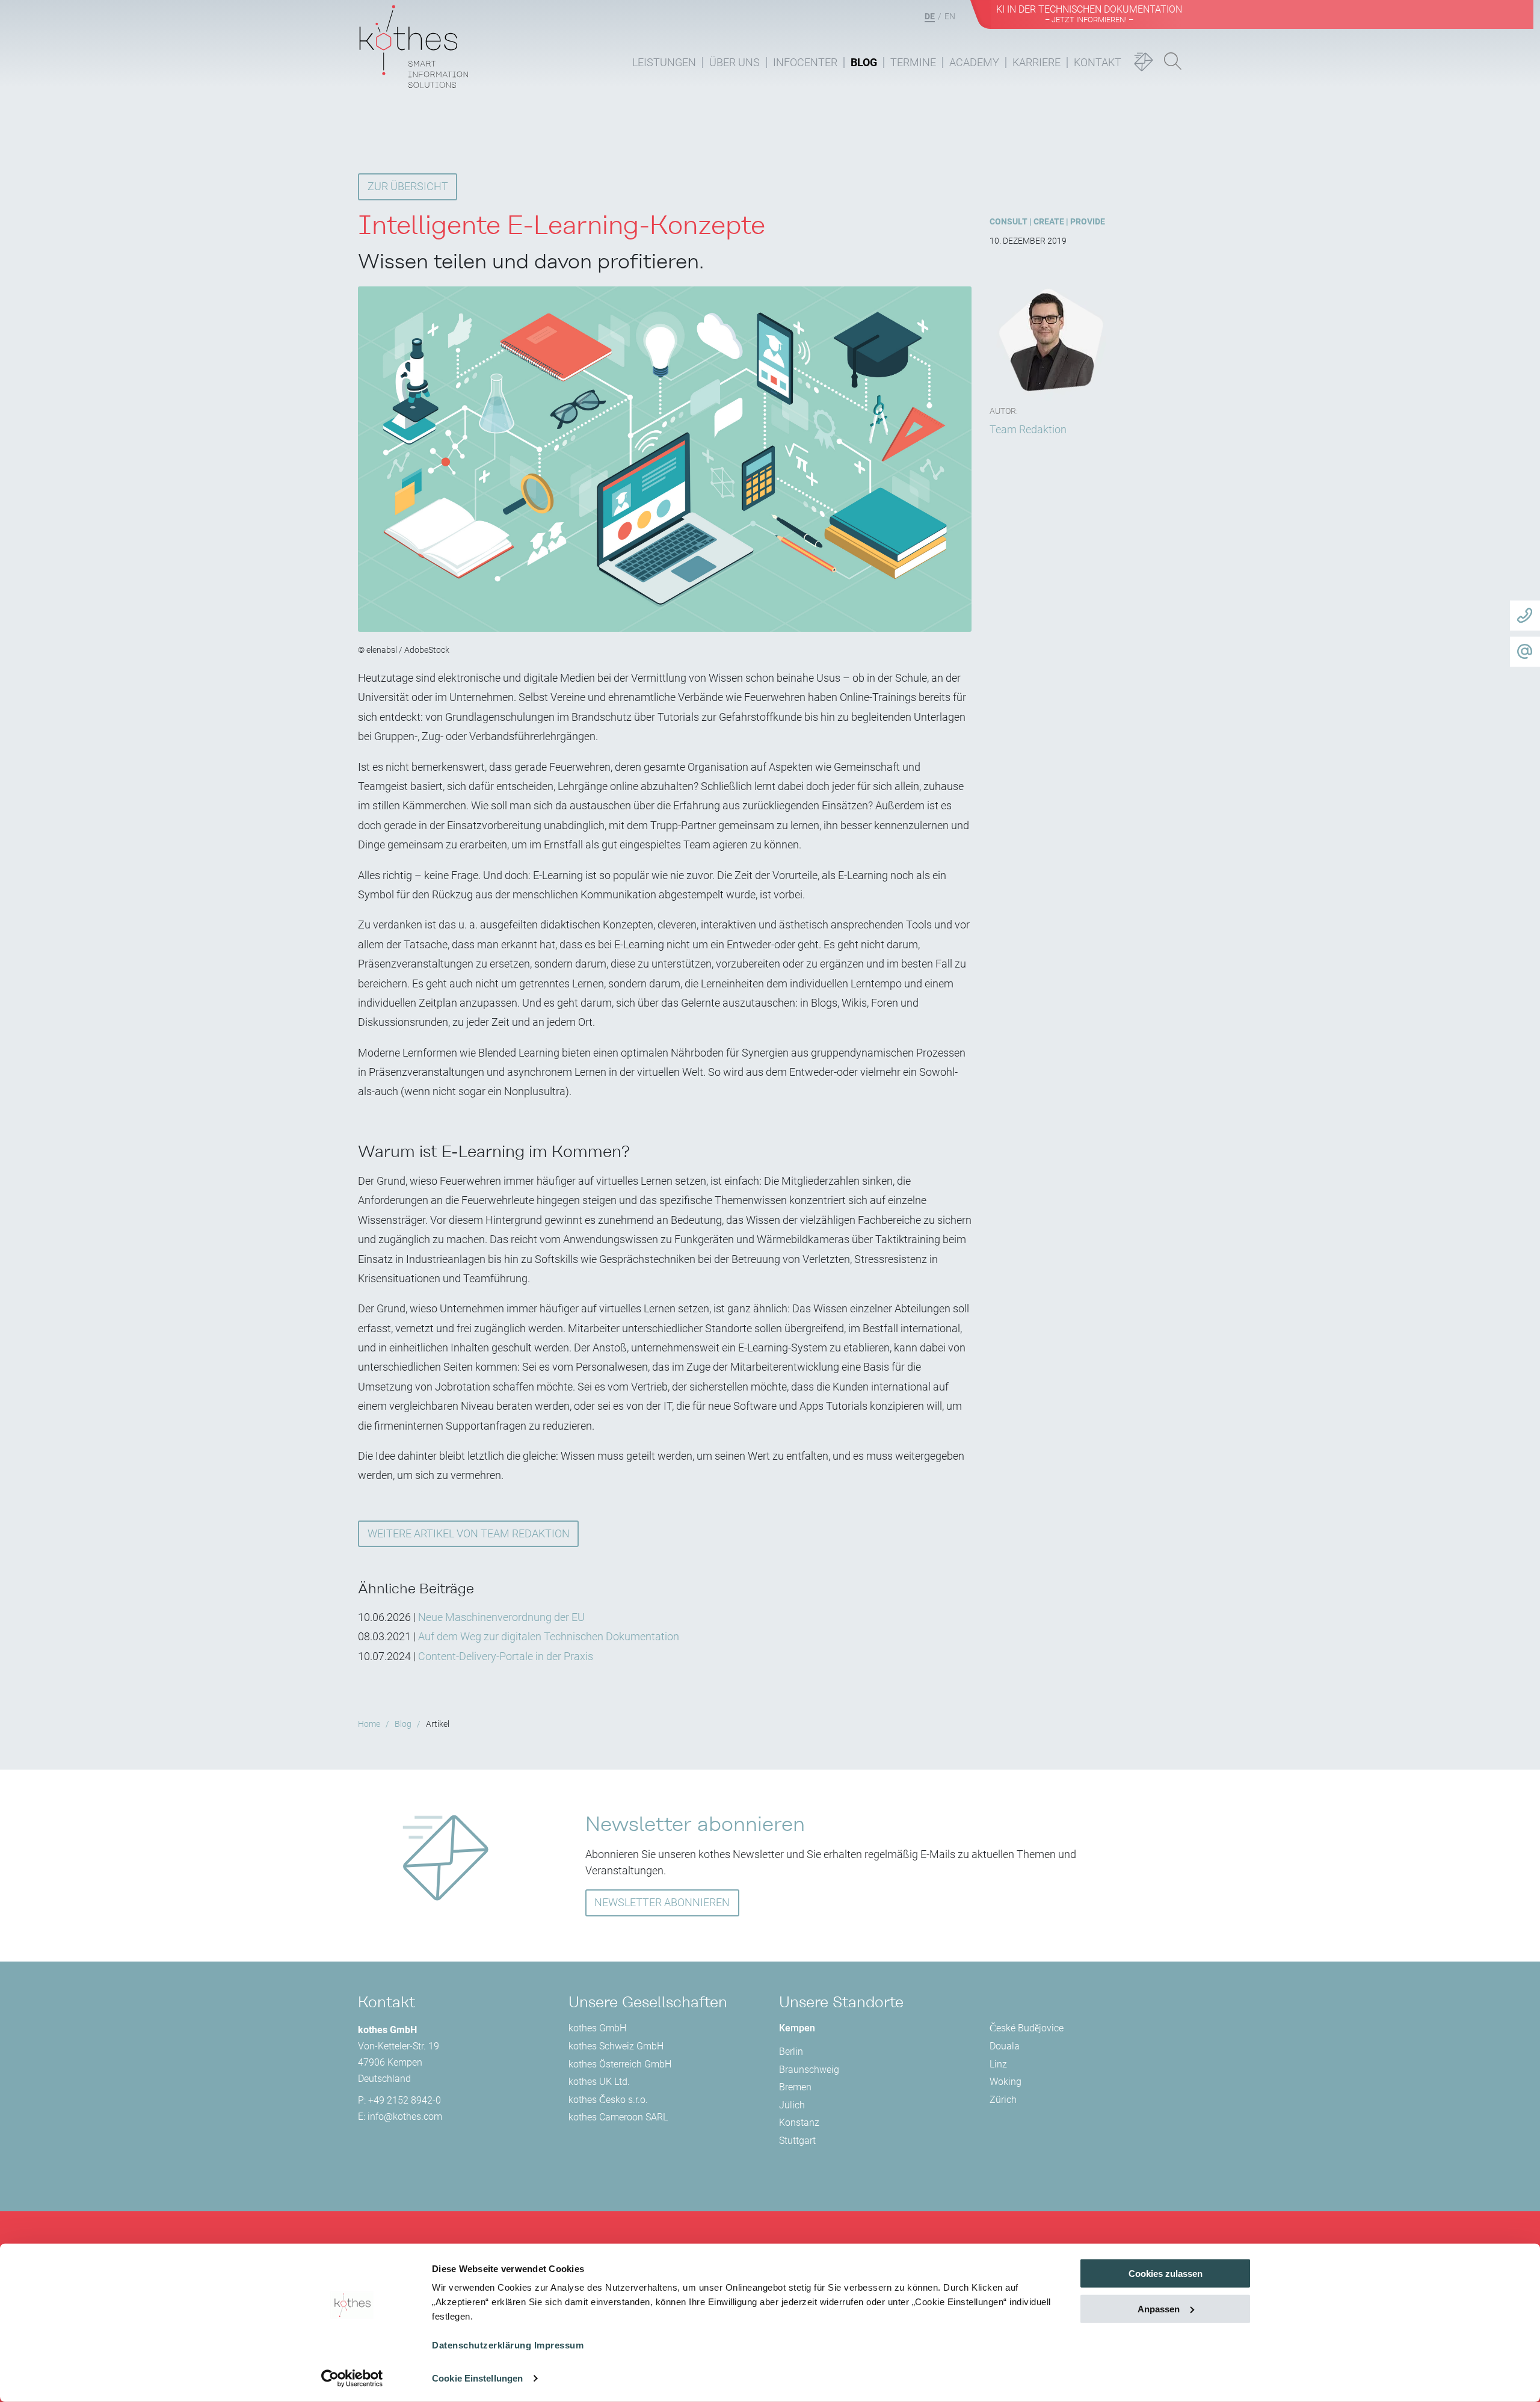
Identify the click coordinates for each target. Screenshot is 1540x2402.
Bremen (795, 2087)
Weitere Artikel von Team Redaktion (469, 1533)
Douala (1005, 2046)
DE (930, 16)
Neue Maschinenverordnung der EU (501, 1617)
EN (950, 16)
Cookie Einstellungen (477, 2378)
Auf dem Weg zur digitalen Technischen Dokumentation (549, 1636)
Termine (913, 62)
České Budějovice (1027, 2028)
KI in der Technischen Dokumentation (1089, 14)
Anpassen (1159, 2309)
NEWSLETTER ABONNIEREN (662, 1902)
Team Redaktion (1028, 429)
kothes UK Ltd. (599, 2082)
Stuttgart (797, 2141)
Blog (864, 62)
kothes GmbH (597, 2028)
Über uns (735, 62)
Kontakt (1098, 62)
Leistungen (664, 62)
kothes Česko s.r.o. (608, 2100)
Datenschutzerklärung (482, 2345)
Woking (1006, 2082)
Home (369, 1724)
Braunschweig (809, 2070)
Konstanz (799, 2123)
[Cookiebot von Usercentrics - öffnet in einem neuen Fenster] (352, 2379)
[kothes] (414, 44)
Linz (998, 2064)
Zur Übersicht (408, 186)
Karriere (1036, 62)
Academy (974, 62)
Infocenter (805, 62)
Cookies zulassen (1166, 2274)
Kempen (797, 2028)
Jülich (792, 2105)
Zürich (1003, 2100)
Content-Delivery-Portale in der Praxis (506, 1656)
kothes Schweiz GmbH (616, 2046)
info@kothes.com (405, 2116)
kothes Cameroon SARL (618, 2117)
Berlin (791, 2052)
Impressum (559, 2345)
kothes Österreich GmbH (620, 2064)
